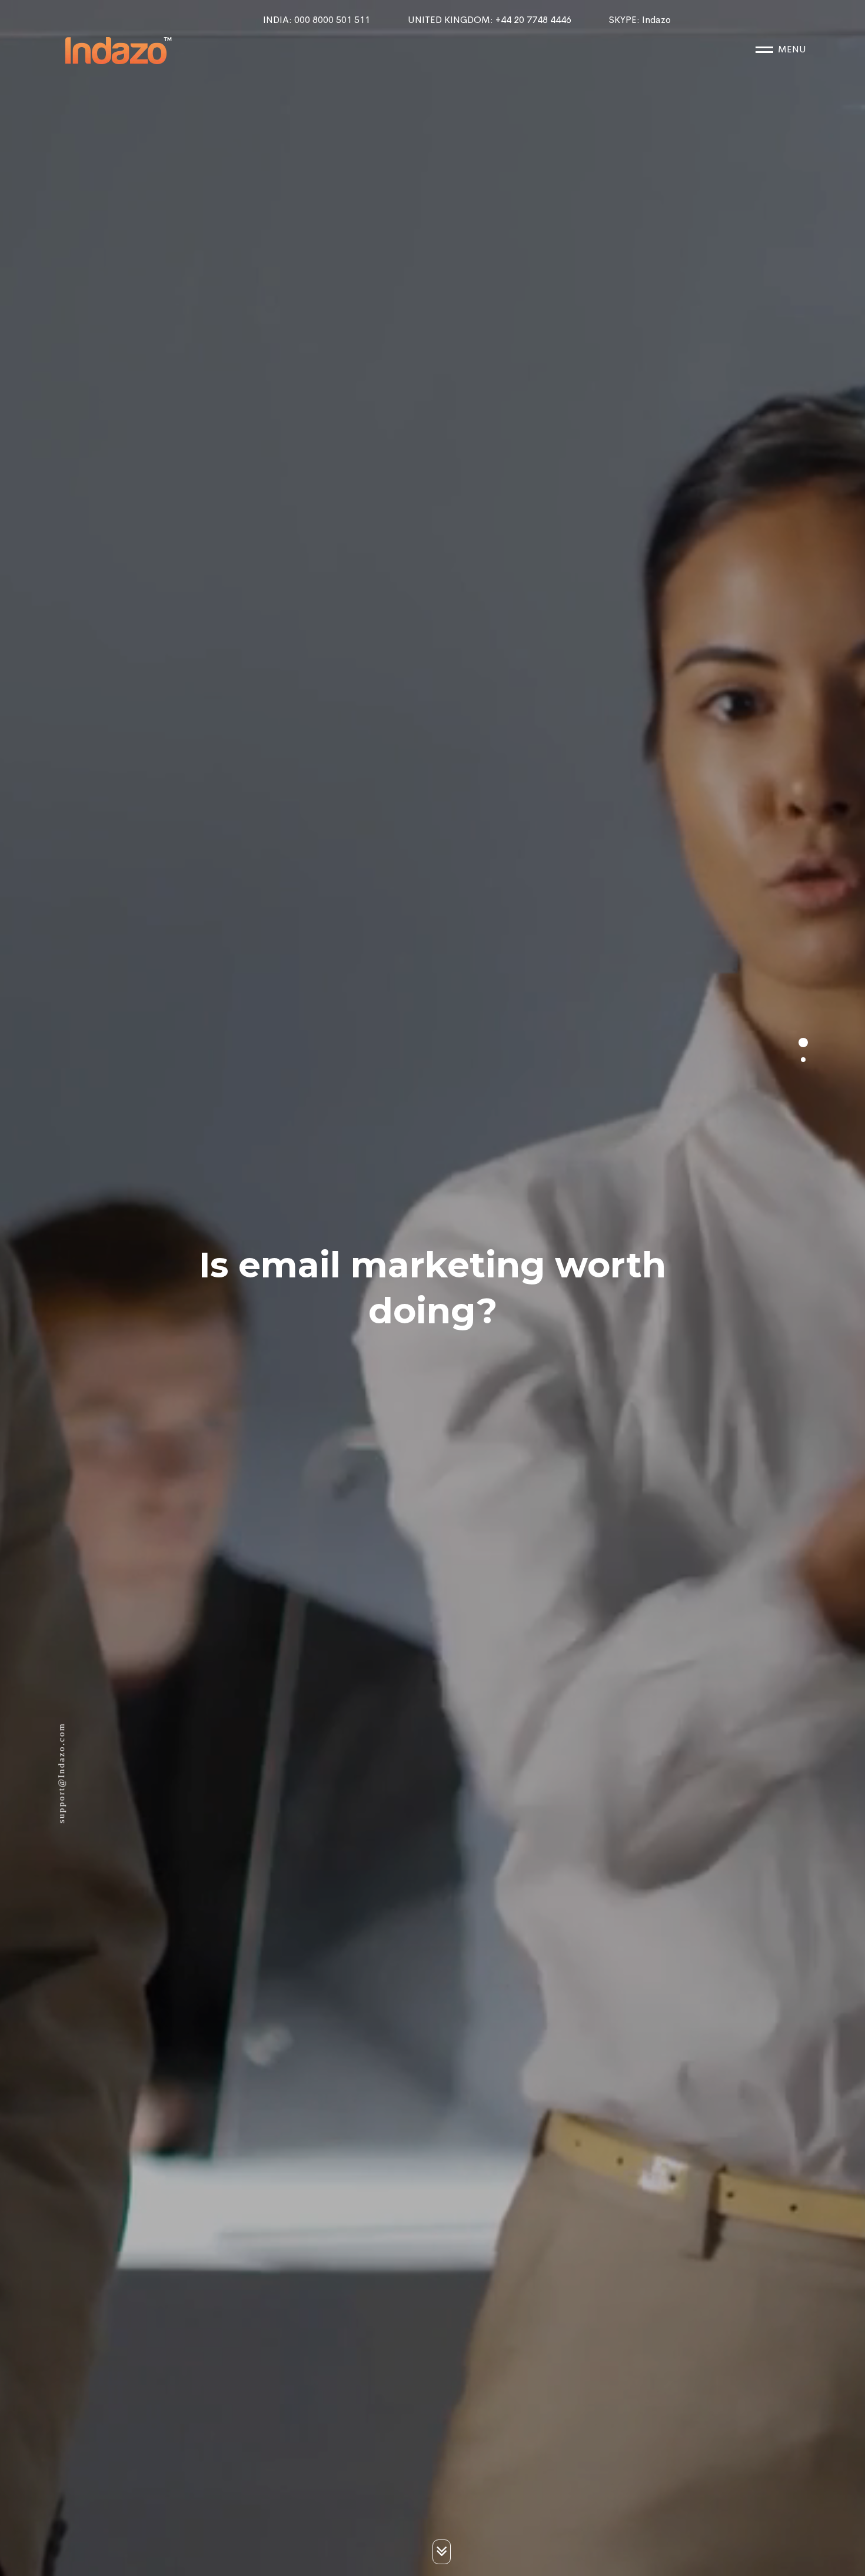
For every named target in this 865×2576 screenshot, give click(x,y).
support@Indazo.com (61, 1773)
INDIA (317, 20)
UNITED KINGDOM (490, 20)
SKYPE (640, 20)
